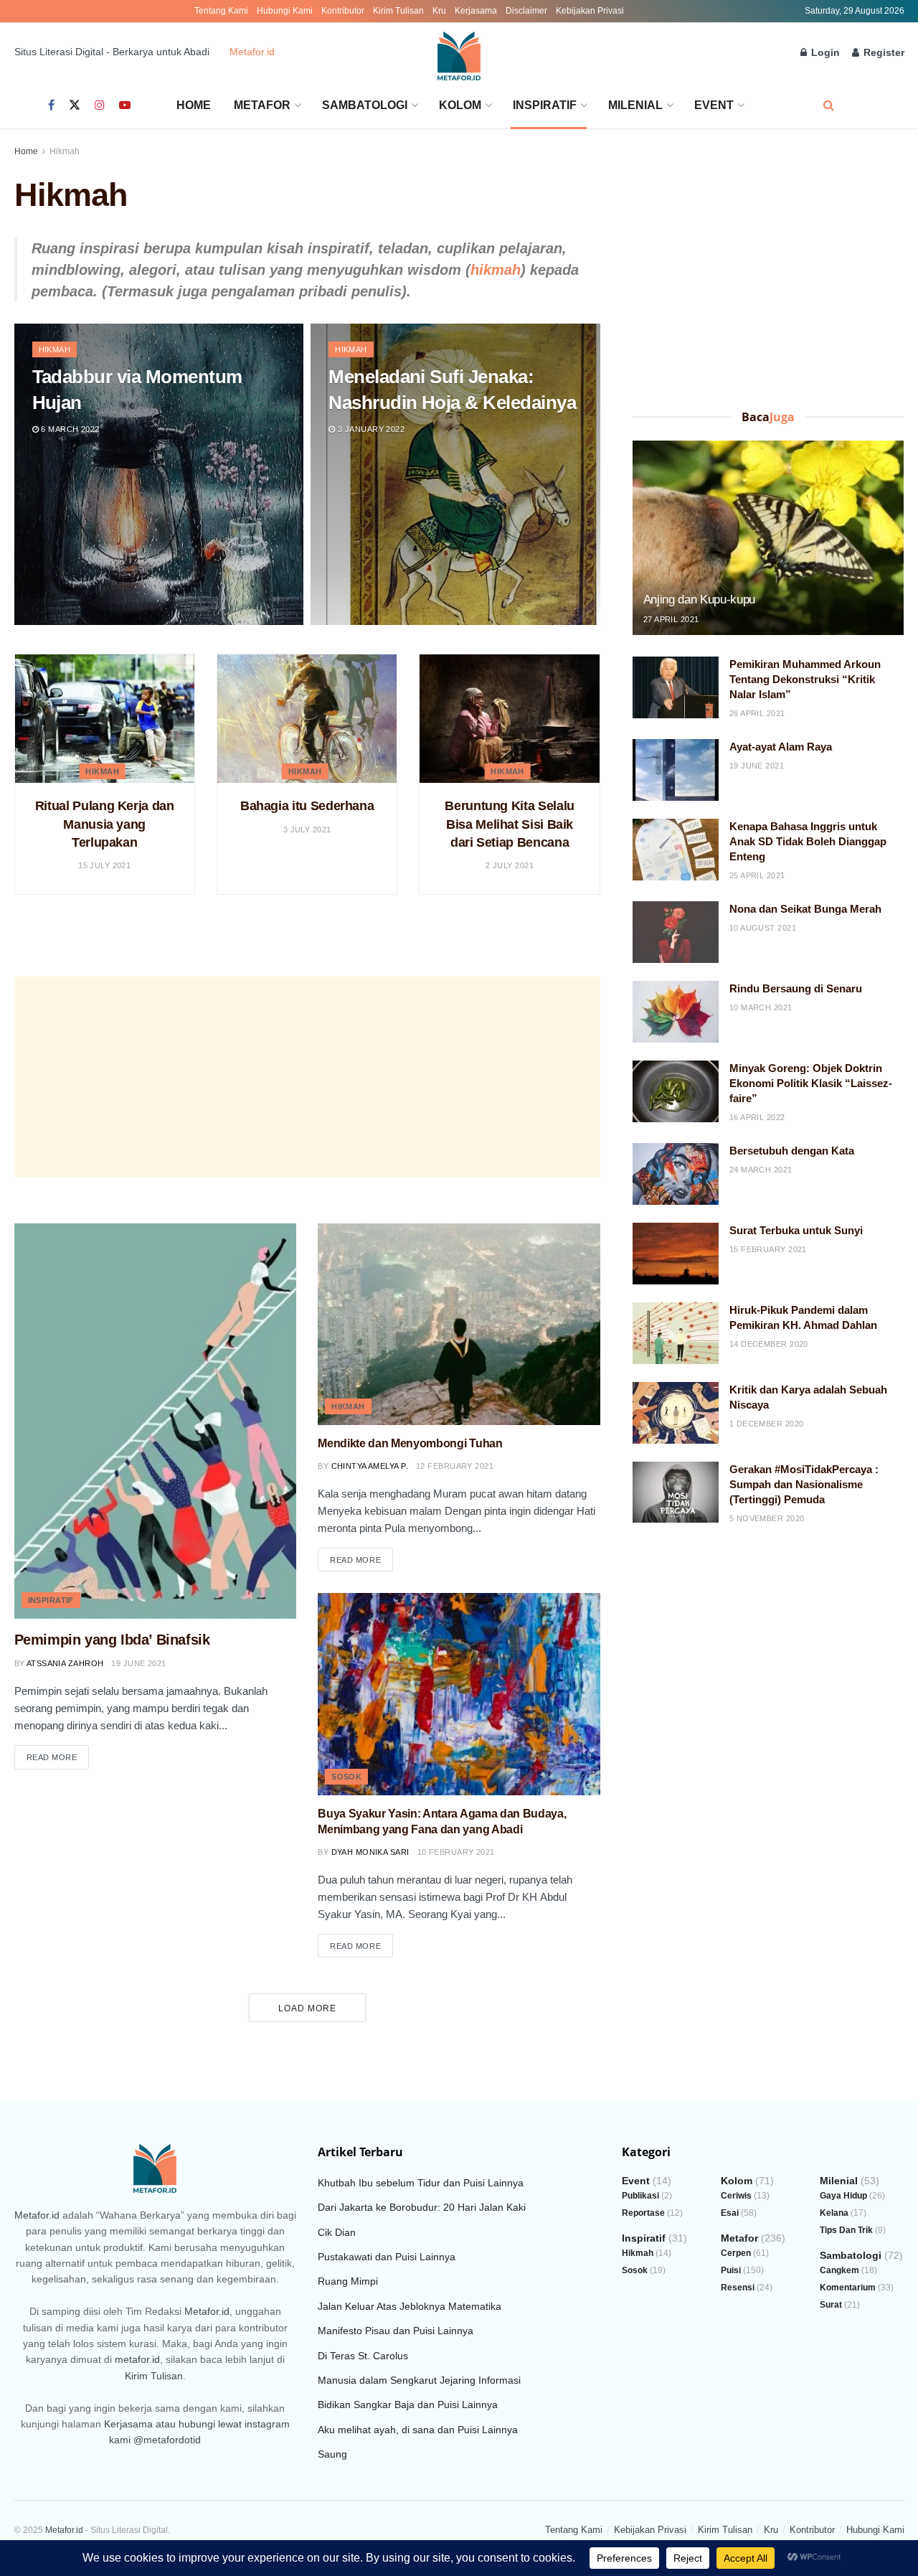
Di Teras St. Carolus (363, 2356)
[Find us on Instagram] (100, 105)
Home (194, 105)
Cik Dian (337, 2232)
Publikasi (640, 2196)
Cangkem (839, 2270)
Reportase (643, 2213)
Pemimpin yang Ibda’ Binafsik (112, 1640)
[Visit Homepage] (459, 52)
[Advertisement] (307, 1077)
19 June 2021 (138, 1663)
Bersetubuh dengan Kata (792, 1151)
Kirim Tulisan (398, 11)
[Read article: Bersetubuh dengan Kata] (676, 1174)
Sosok (346, 1777)
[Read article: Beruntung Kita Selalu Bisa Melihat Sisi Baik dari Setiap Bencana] (509, 719)
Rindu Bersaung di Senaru (796, 988)
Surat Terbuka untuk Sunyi (796, 1230)
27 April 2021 (671, 619)
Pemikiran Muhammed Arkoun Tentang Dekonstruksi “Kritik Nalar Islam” (805, 679)
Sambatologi (365, 105)
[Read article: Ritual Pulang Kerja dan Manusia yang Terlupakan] (105, 719)
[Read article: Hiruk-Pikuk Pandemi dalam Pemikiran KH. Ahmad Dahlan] (676, 1333)
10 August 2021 (763, 928)
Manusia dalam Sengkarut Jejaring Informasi (419, 2380)
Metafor (262, 105)
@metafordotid (167, 2440)
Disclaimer (526, 11)
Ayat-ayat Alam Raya (781, 747)
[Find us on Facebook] (51, 105)
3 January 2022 (370, 429)
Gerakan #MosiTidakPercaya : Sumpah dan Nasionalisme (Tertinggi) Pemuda (804, 1484)
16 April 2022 (757, 1117)
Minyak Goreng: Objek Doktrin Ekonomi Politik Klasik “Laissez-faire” (811, 1083)
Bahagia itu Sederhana (307, 806)
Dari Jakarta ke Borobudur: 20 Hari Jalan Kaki (422, 2207)
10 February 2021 (456, 1852)
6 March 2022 (69, 429)
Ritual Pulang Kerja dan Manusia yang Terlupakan (105, 824)
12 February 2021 (455, 1466)
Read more (58, 1757)
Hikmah (65, 151)
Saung (332, 2454)
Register (882, 52)
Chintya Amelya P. (370, 1466)
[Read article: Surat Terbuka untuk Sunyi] (676, 1254)
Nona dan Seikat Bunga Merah (805, 909)
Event (714, 105)
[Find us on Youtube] (125, 105)
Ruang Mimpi (348, 2281)
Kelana (834, 2213)
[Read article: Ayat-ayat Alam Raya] (676, 770)
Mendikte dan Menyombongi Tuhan (410, 1443)
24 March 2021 (761, 1170)
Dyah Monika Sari (370, 1852)
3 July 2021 (307, 829)
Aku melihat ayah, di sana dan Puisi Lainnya (418, 2430)
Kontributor (343, 11)
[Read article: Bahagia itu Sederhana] (307, 719)
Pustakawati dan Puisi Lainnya (387, 2257)
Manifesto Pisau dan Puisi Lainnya (396, 2331)
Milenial (635, 105)
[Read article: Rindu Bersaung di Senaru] (676, 1012)
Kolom (460, 105)
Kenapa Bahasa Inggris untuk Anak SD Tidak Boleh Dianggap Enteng (808, 841)
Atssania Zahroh (65, 1663)
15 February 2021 (768, 1249)
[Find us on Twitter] (75, 105)
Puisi (731, 2270)
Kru (439, 11)
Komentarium (848, 2288)
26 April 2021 (757, 713)
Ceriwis (736, 2196)
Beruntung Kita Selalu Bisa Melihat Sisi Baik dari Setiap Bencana (509, 824)
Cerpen (736, 2253)
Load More (307, 2008)
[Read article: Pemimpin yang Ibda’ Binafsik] (156, 1421)
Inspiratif (545, 105)
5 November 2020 (767, 1518)
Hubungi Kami (285, 11)
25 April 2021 (757, 875)
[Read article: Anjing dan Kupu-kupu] (768, 538)
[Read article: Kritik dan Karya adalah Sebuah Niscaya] (676, 1413)
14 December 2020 (769, 1344)
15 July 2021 (104, 865)
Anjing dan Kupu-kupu (699, 600)
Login (824, 52)
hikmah (496, 270)
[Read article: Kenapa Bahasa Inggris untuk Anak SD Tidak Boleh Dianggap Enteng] (676, 850)
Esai (730, 2213)
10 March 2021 (761, 1007)
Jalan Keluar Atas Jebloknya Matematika (410, 2306)
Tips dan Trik (846, 2230)
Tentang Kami (221, 11)
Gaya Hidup (843, 2196)
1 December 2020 (767, 1424)
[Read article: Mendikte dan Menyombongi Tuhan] (459, 1324)
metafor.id (137, 2359)
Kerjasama (476, 11)
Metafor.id (252, 52)
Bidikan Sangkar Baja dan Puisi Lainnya (408, 2405)
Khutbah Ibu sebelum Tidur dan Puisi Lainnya (421, 2183)
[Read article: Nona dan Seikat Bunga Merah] (676, 932)
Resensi (738, 2288)
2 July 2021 (510, 865)
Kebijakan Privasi (590, 11)
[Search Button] (829, 105)
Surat (831, 2305)
